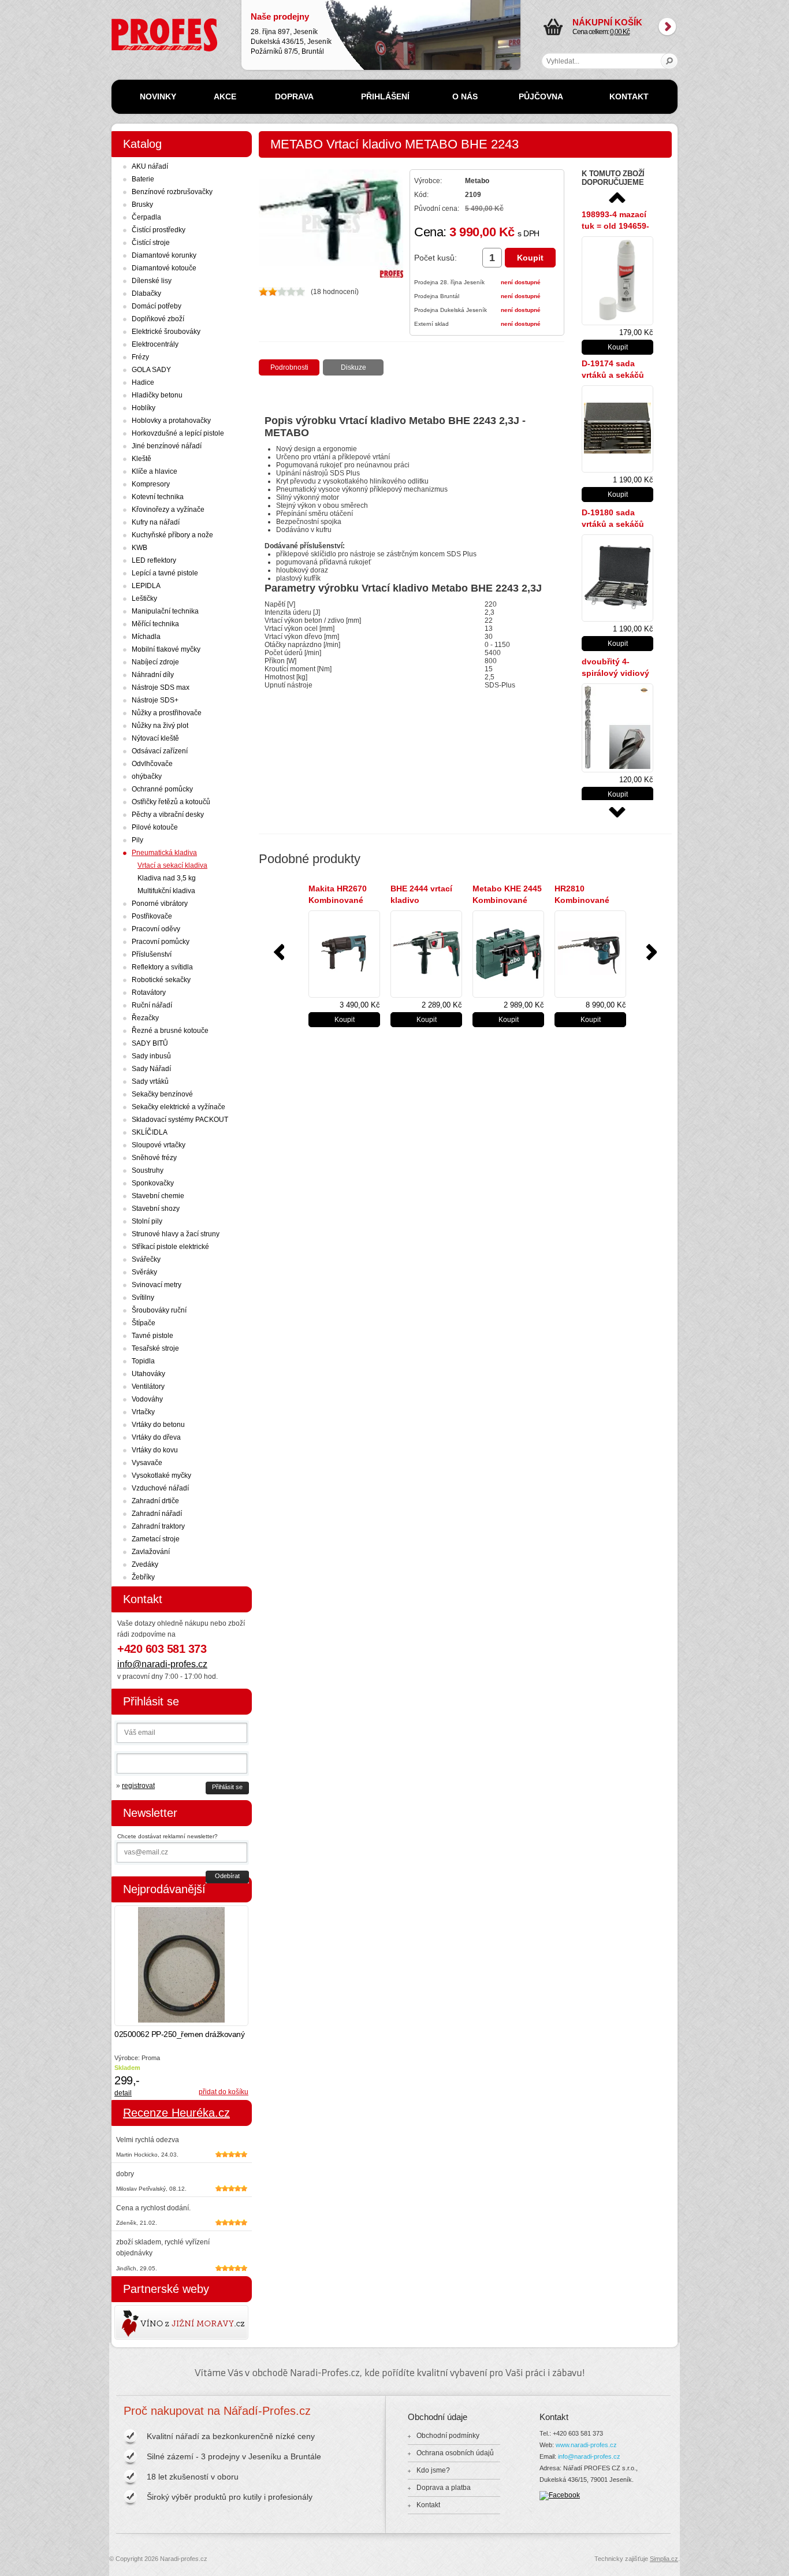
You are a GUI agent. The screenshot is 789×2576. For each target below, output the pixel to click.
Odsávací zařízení (160, 751)
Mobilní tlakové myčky (166, 649)
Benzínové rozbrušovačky (172, 192)
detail (123, 2093)
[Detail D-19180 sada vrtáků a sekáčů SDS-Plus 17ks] (617, 578)
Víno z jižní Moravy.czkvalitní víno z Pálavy (148, 2322)
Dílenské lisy (152, 281)
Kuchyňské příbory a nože (172, 535)
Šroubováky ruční (159, 1310)
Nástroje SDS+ (155, 700)
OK (670, 61)
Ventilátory (148, 1386)
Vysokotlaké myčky (161, 1475)
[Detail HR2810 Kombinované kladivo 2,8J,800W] (590, 954)
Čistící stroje (151, 243)
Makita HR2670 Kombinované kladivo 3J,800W (340, 900)
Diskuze (353, 367)
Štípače (144, 1323)
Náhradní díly (153, 675)
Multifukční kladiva (166, 891)
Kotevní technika (158, 497)
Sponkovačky (153, 1183)
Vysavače (147, 1463)
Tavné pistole (152, 1336)
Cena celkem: (607, 27)
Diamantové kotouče (164, 268)
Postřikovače (152, 916)
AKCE (225, 96)
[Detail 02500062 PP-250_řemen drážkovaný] (181, 1966)
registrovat (138, 1786)
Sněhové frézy (154, 1158)
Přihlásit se (227, 1787)
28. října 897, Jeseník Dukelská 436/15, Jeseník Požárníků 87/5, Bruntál (291, 34)
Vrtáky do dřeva (156, 1437)
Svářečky (146, 1259)
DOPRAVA (294, 96)
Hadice (143, 382)
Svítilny (143, 1298)
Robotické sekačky (161, 980)
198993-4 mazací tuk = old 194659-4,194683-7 (615, 226)
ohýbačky (147, 776)
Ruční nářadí (152, 1005)
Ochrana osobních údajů (455, 2453)
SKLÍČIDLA (150, 1132)
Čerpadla (146, 217)
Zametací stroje (156, 1539)
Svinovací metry (157, 1285)
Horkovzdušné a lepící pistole (178, 433)
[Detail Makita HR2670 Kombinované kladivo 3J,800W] (344, 954)
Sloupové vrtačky (159, 1145)
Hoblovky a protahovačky (171, 421)
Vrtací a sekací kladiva (172, 865)
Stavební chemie (158, 1196)
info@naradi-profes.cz (162, 1664)
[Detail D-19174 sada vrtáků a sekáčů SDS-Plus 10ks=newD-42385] (617, 429)
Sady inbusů (151, 1056)
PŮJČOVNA (541, 96)
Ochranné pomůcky (162, 789)
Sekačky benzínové (162, 1094)
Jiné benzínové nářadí (167, 446)
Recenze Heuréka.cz (176, 2113)
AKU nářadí (150, 166)
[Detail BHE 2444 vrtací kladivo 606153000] (426, 954)
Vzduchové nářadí (160, 1488)
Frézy (140, 357)
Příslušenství (152, 954)
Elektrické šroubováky (166, 332)
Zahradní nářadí (157, 1514)
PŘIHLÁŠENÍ (385, 96)
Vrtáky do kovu (155, 1450)
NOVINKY (158, 96)
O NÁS (465, 96)
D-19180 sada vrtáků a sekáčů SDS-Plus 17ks (613, 524)
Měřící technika (155, 624)
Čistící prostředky (159, 230)
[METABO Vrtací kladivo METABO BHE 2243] (331, 276)
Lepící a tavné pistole (165, 573)
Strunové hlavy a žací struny (176, 1234)
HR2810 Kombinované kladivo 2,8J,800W (590, 900)
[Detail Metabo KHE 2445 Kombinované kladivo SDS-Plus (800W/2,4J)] (508, 954)
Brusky (142, 205)
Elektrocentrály (155, 344)
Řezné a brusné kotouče (170, 1031)
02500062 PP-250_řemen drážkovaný (179, 2034)
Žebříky (143, 1577)
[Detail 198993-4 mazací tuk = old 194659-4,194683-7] (617, 281)
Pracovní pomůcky (161, 942)
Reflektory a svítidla (162, 967)
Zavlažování (151, 1552)
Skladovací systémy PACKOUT (180, 1120)
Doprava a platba (444, 2488)
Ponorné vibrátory (160, 904)
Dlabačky (146, 293)
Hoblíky (144, 408)
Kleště (142, 459)
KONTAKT (629, 96)
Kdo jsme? (433, 2470)
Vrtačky (143, 1412)
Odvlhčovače (152, 764)
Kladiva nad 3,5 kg (167, 878)
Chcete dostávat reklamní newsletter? (168, 1836)
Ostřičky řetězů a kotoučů (171, 802)
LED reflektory (154, 560)
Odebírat (227, 1876)
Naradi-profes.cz (137, 23)
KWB (139, 548)
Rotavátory (149, 993)
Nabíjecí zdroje (155, 662)
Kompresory (151, 484)
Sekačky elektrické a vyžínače (178, 1107)
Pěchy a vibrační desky (168, 815)
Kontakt (428, 2505)
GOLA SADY (151, 370)
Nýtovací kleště (155, 738)
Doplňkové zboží (158, 319)
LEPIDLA (146, 586)
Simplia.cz (664, 2559)
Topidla (143, 1361)
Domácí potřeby (157, 306)
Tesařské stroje (155, 1348)
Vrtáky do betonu (158, 1425)
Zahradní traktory (158, 1526)
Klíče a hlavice (155, 471)
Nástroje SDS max (161, 687)
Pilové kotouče (155, 827)
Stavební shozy (156, 1209)
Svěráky (144, 1272)
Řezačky (145, 1018)
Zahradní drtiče (155, 1501)
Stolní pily (147, 1221)
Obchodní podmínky (448, 2436)
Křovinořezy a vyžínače (168, 510)
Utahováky (148, 1374)
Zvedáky (145, 1564)
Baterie (143, 179)
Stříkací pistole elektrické (170, 1247)
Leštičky (144, 599)
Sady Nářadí (151, 1069)
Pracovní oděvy (156, 929)
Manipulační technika (165, 611)
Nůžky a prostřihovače (167, 713)
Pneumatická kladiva (164, 853)
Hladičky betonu (157, 395)
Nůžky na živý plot (160, 726)
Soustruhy (148, 1170)
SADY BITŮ (150, 1043)
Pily (137, 840)
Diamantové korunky (164, 255)
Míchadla (146, 637)
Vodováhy (147, 1399)
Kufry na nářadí (156, 522)
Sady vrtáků (150, 1081)
